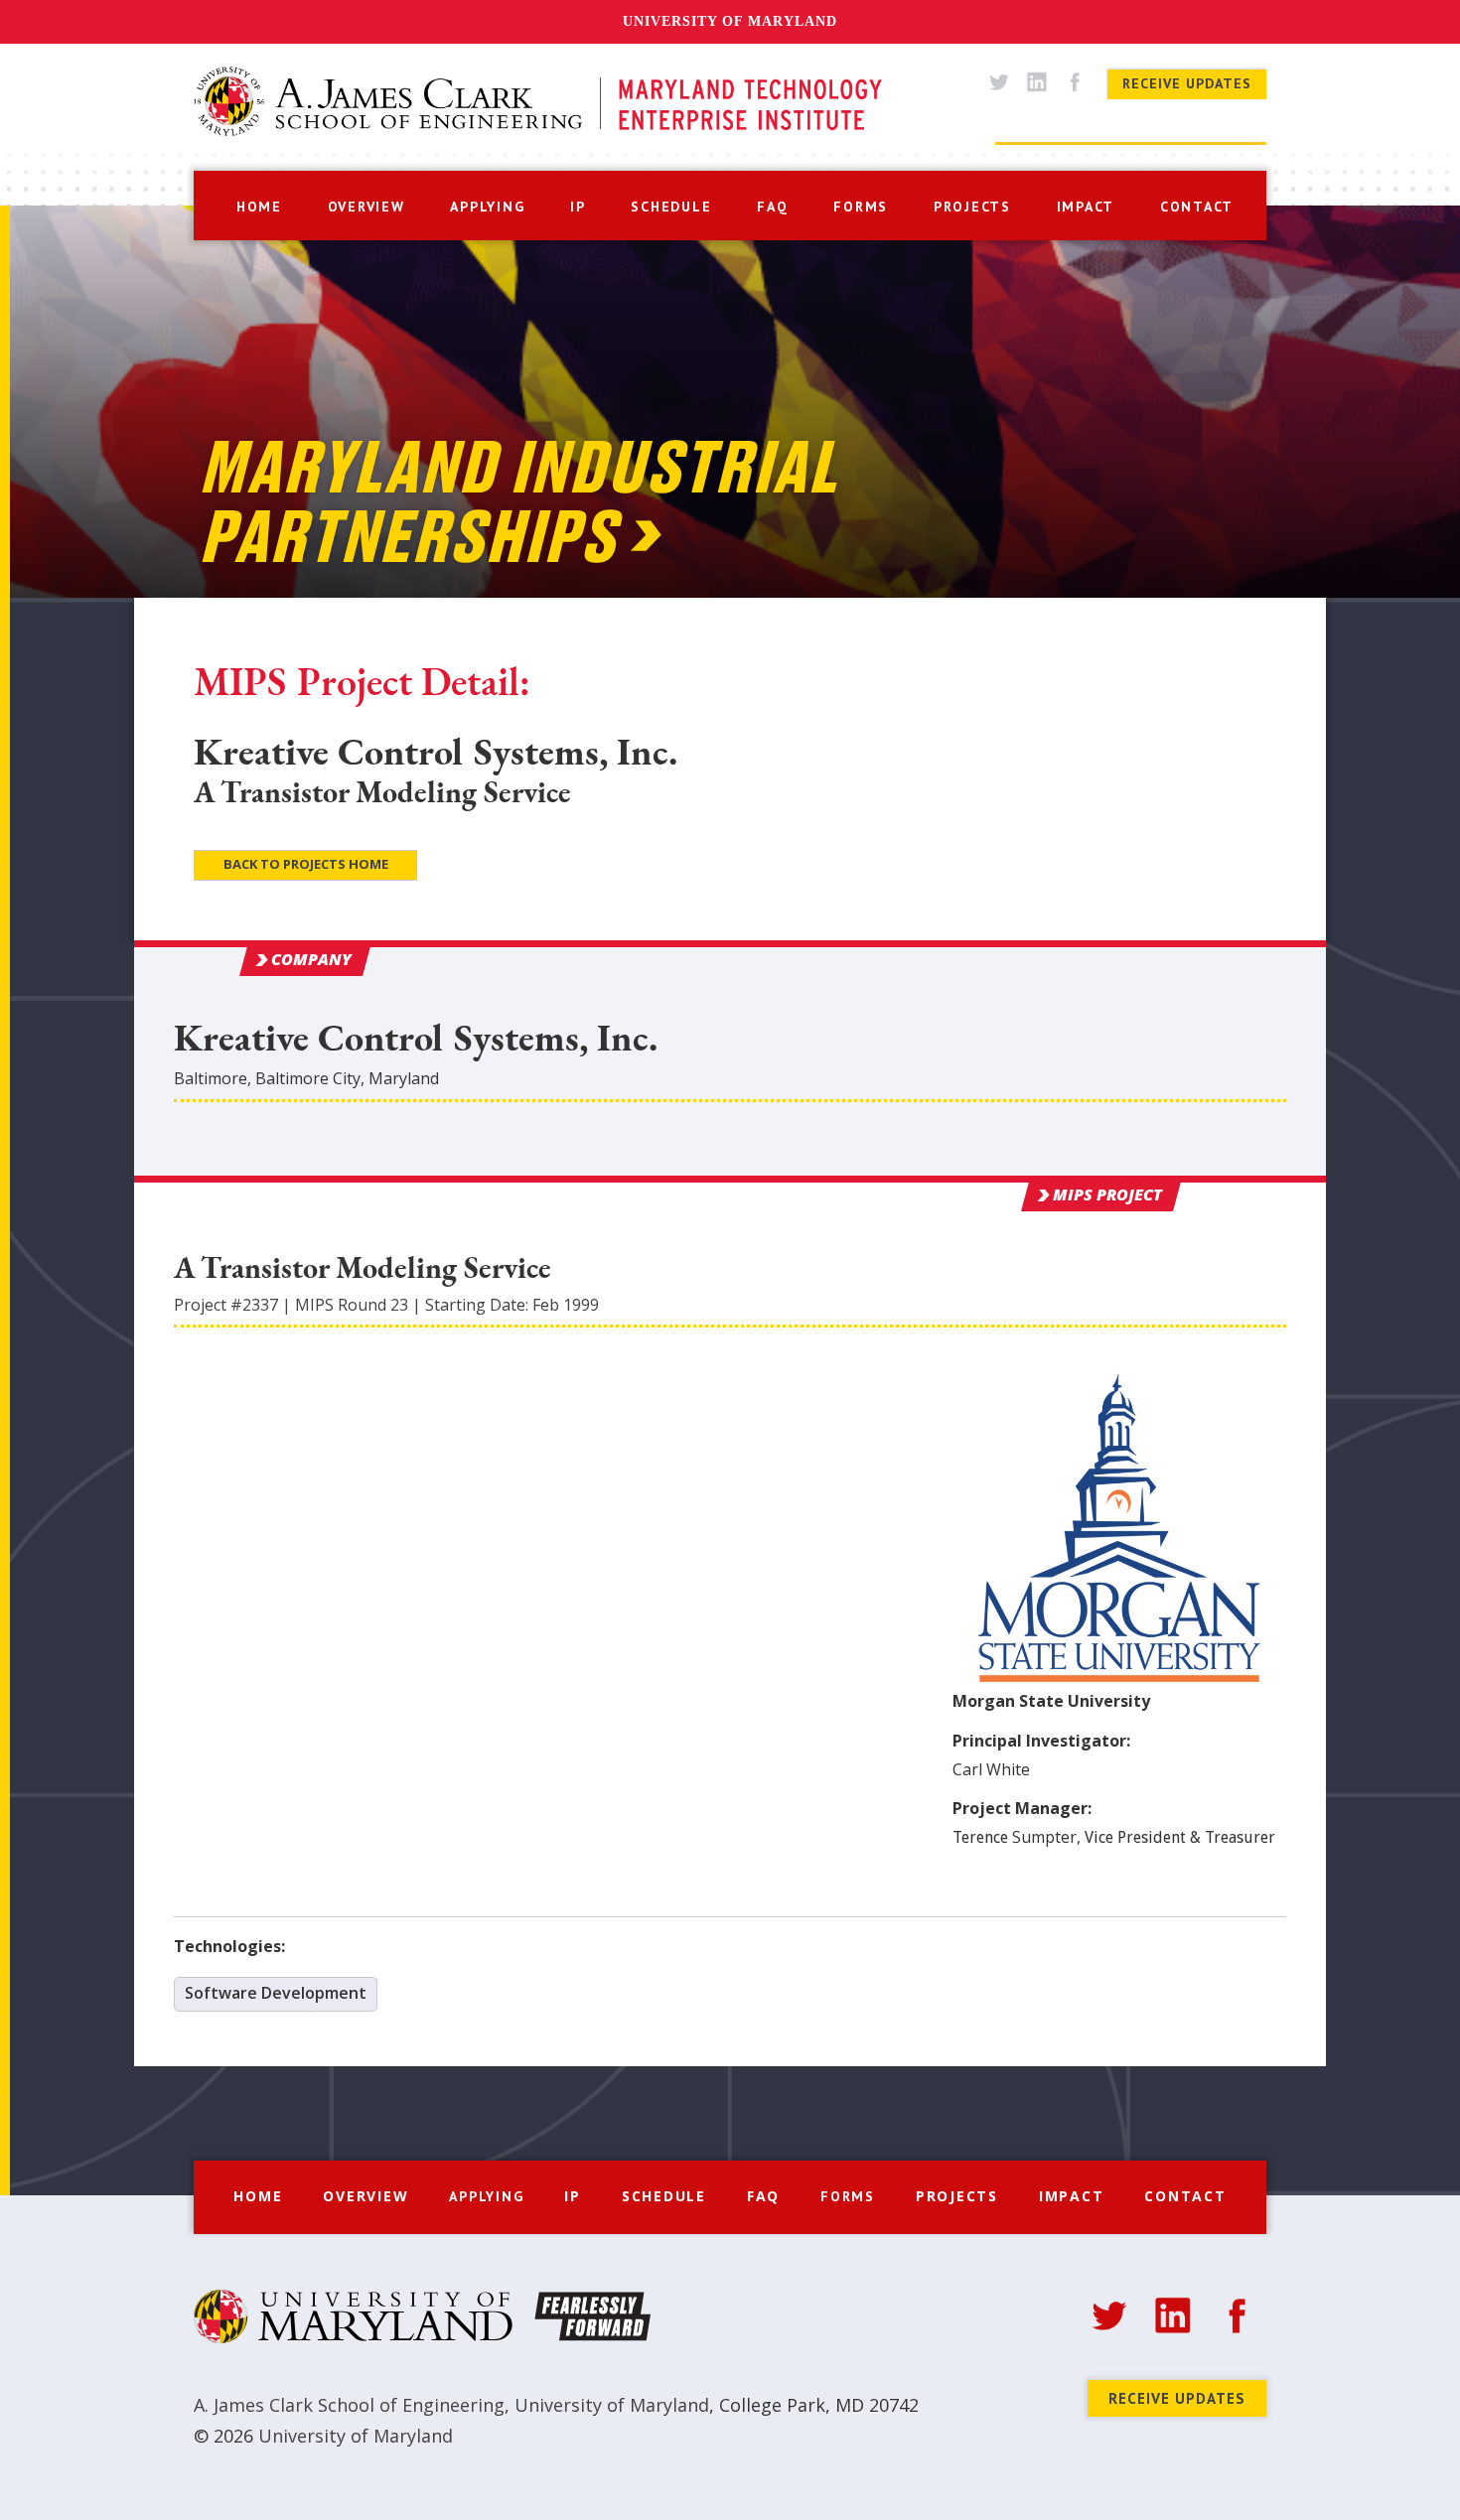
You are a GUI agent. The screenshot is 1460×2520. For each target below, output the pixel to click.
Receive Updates (1187, 83)
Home (258, 2196)
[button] (487, 205)
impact (1086, 207)
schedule (671, 207)
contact (1197, 207)
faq (772, 207)
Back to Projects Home (306, 864)
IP (578, 207)
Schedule (664, 2196)
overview (366, 207)
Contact (1185, 2196)
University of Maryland (730, 21)
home (259, 207)
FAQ (763, 2196)
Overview (365, 2196)
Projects (957, 2196)
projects (972, 207)
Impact (1072, 2196)
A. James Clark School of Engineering (349, 2405)
